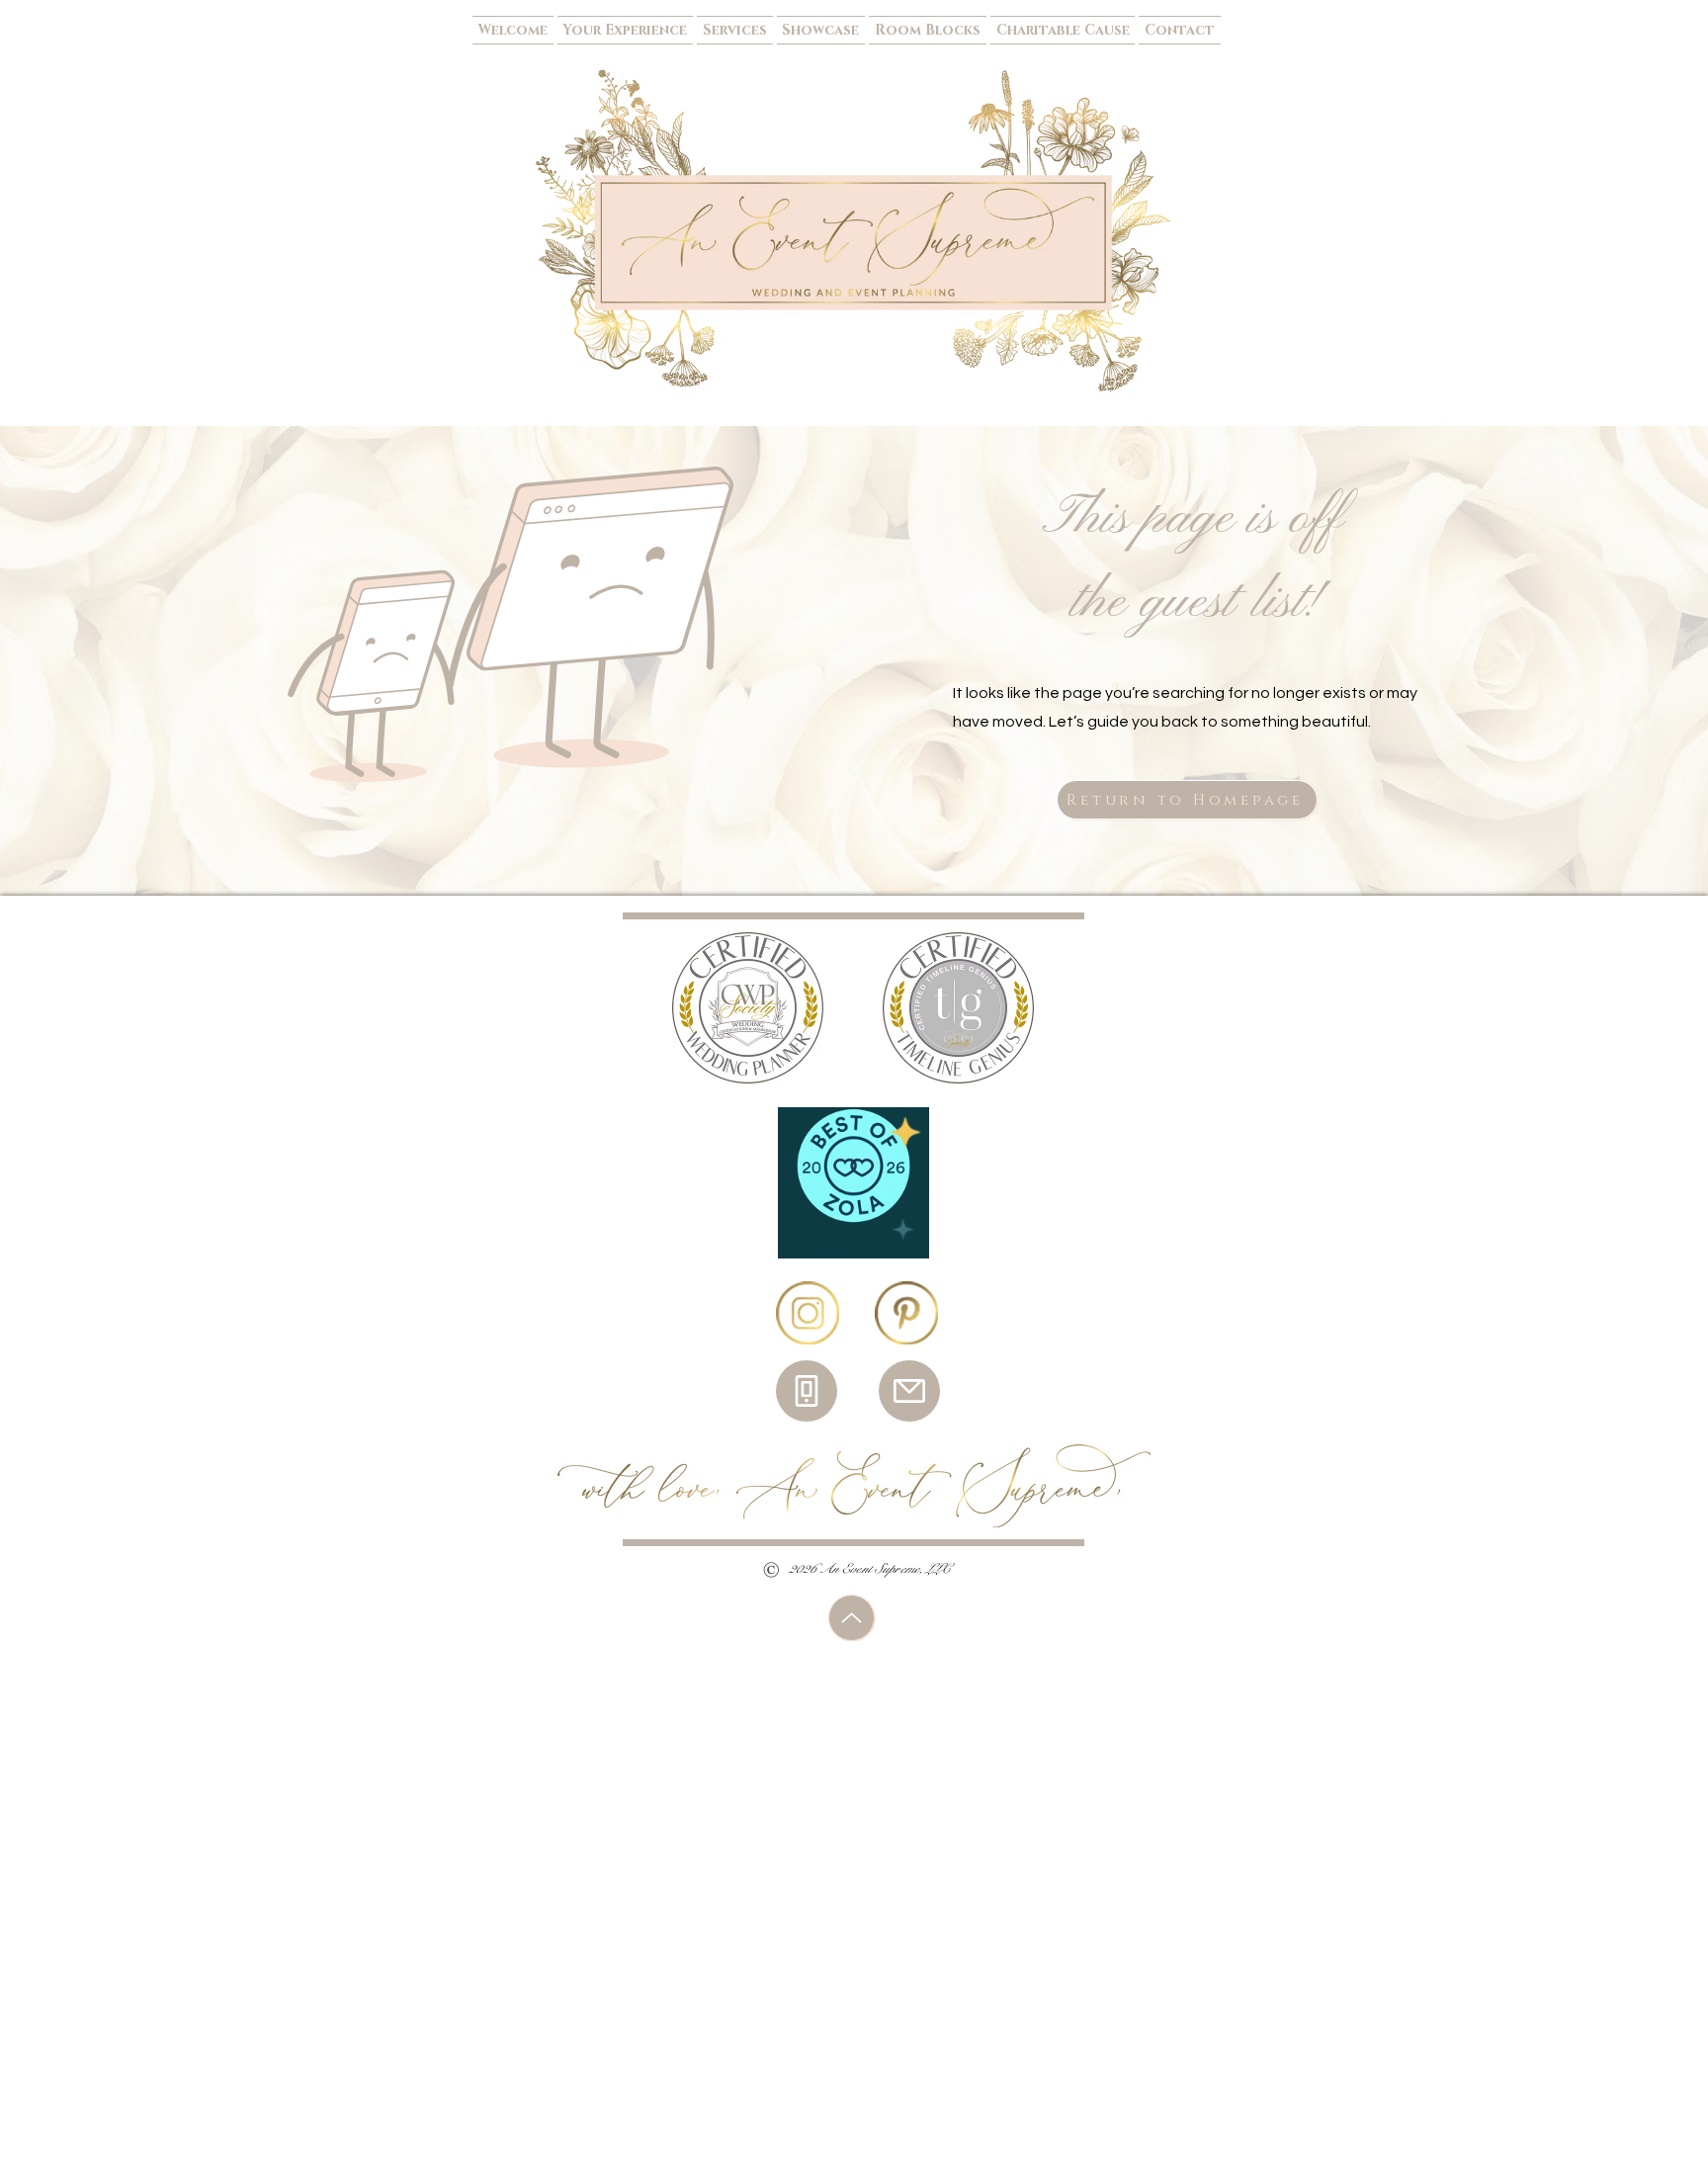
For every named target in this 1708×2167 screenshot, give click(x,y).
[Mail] (909, 1391)
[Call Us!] (807, 1391)
